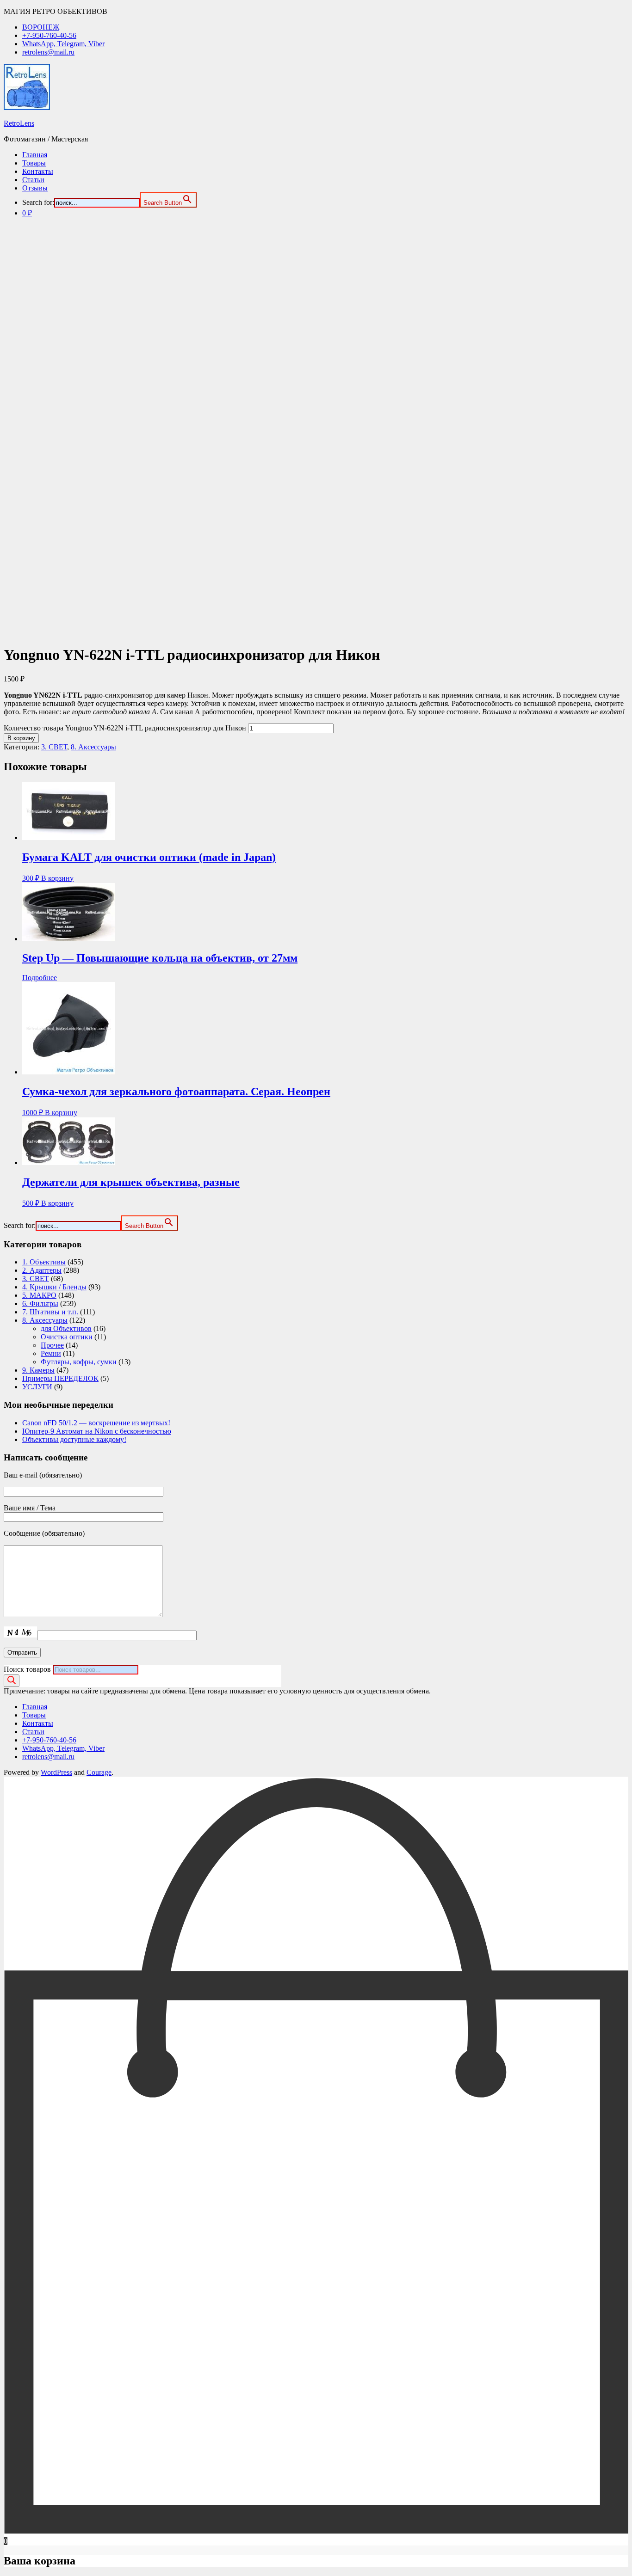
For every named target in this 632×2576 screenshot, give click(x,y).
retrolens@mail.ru (48, 52)
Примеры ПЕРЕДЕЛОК (60, 1378)
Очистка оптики (67, 1337)
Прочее (52, 1345)
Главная (35, 155)
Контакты (38, 171)
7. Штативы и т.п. (50, 1312)
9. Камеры (38, 1370)
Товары (34, 163)
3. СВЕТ (54, 747)
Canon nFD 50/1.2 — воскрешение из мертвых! (96, 1423)
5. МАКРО (39, 1295)
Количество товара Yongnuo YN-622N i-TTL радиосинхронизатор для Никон (125, 728)
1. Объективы (44, 1262)
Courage (99, 1772)
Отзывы (35, 188)
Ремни (51, 1353)
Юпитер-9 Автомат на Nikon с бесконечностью (97, 1431)
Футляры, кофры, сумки (79, 1362)
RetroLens (19, 123)
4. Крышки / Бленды (54, 1287)
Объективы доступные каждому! (74, 1439)
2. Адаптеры (42, 1270)
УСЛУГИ (37, 1387)
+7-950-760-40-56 (49, 35)
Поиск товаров (27, 1669)
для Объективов (66, 1328)
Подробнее (40, 978)
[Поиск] (12, 1681)
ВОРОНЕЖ (41, 27)
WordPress (56, 1772)
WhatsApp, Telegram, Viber (63, 44)
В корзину (21, 738)
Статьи (33, 180)
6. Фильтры (40, 1303)
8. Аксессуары (93, 747)
